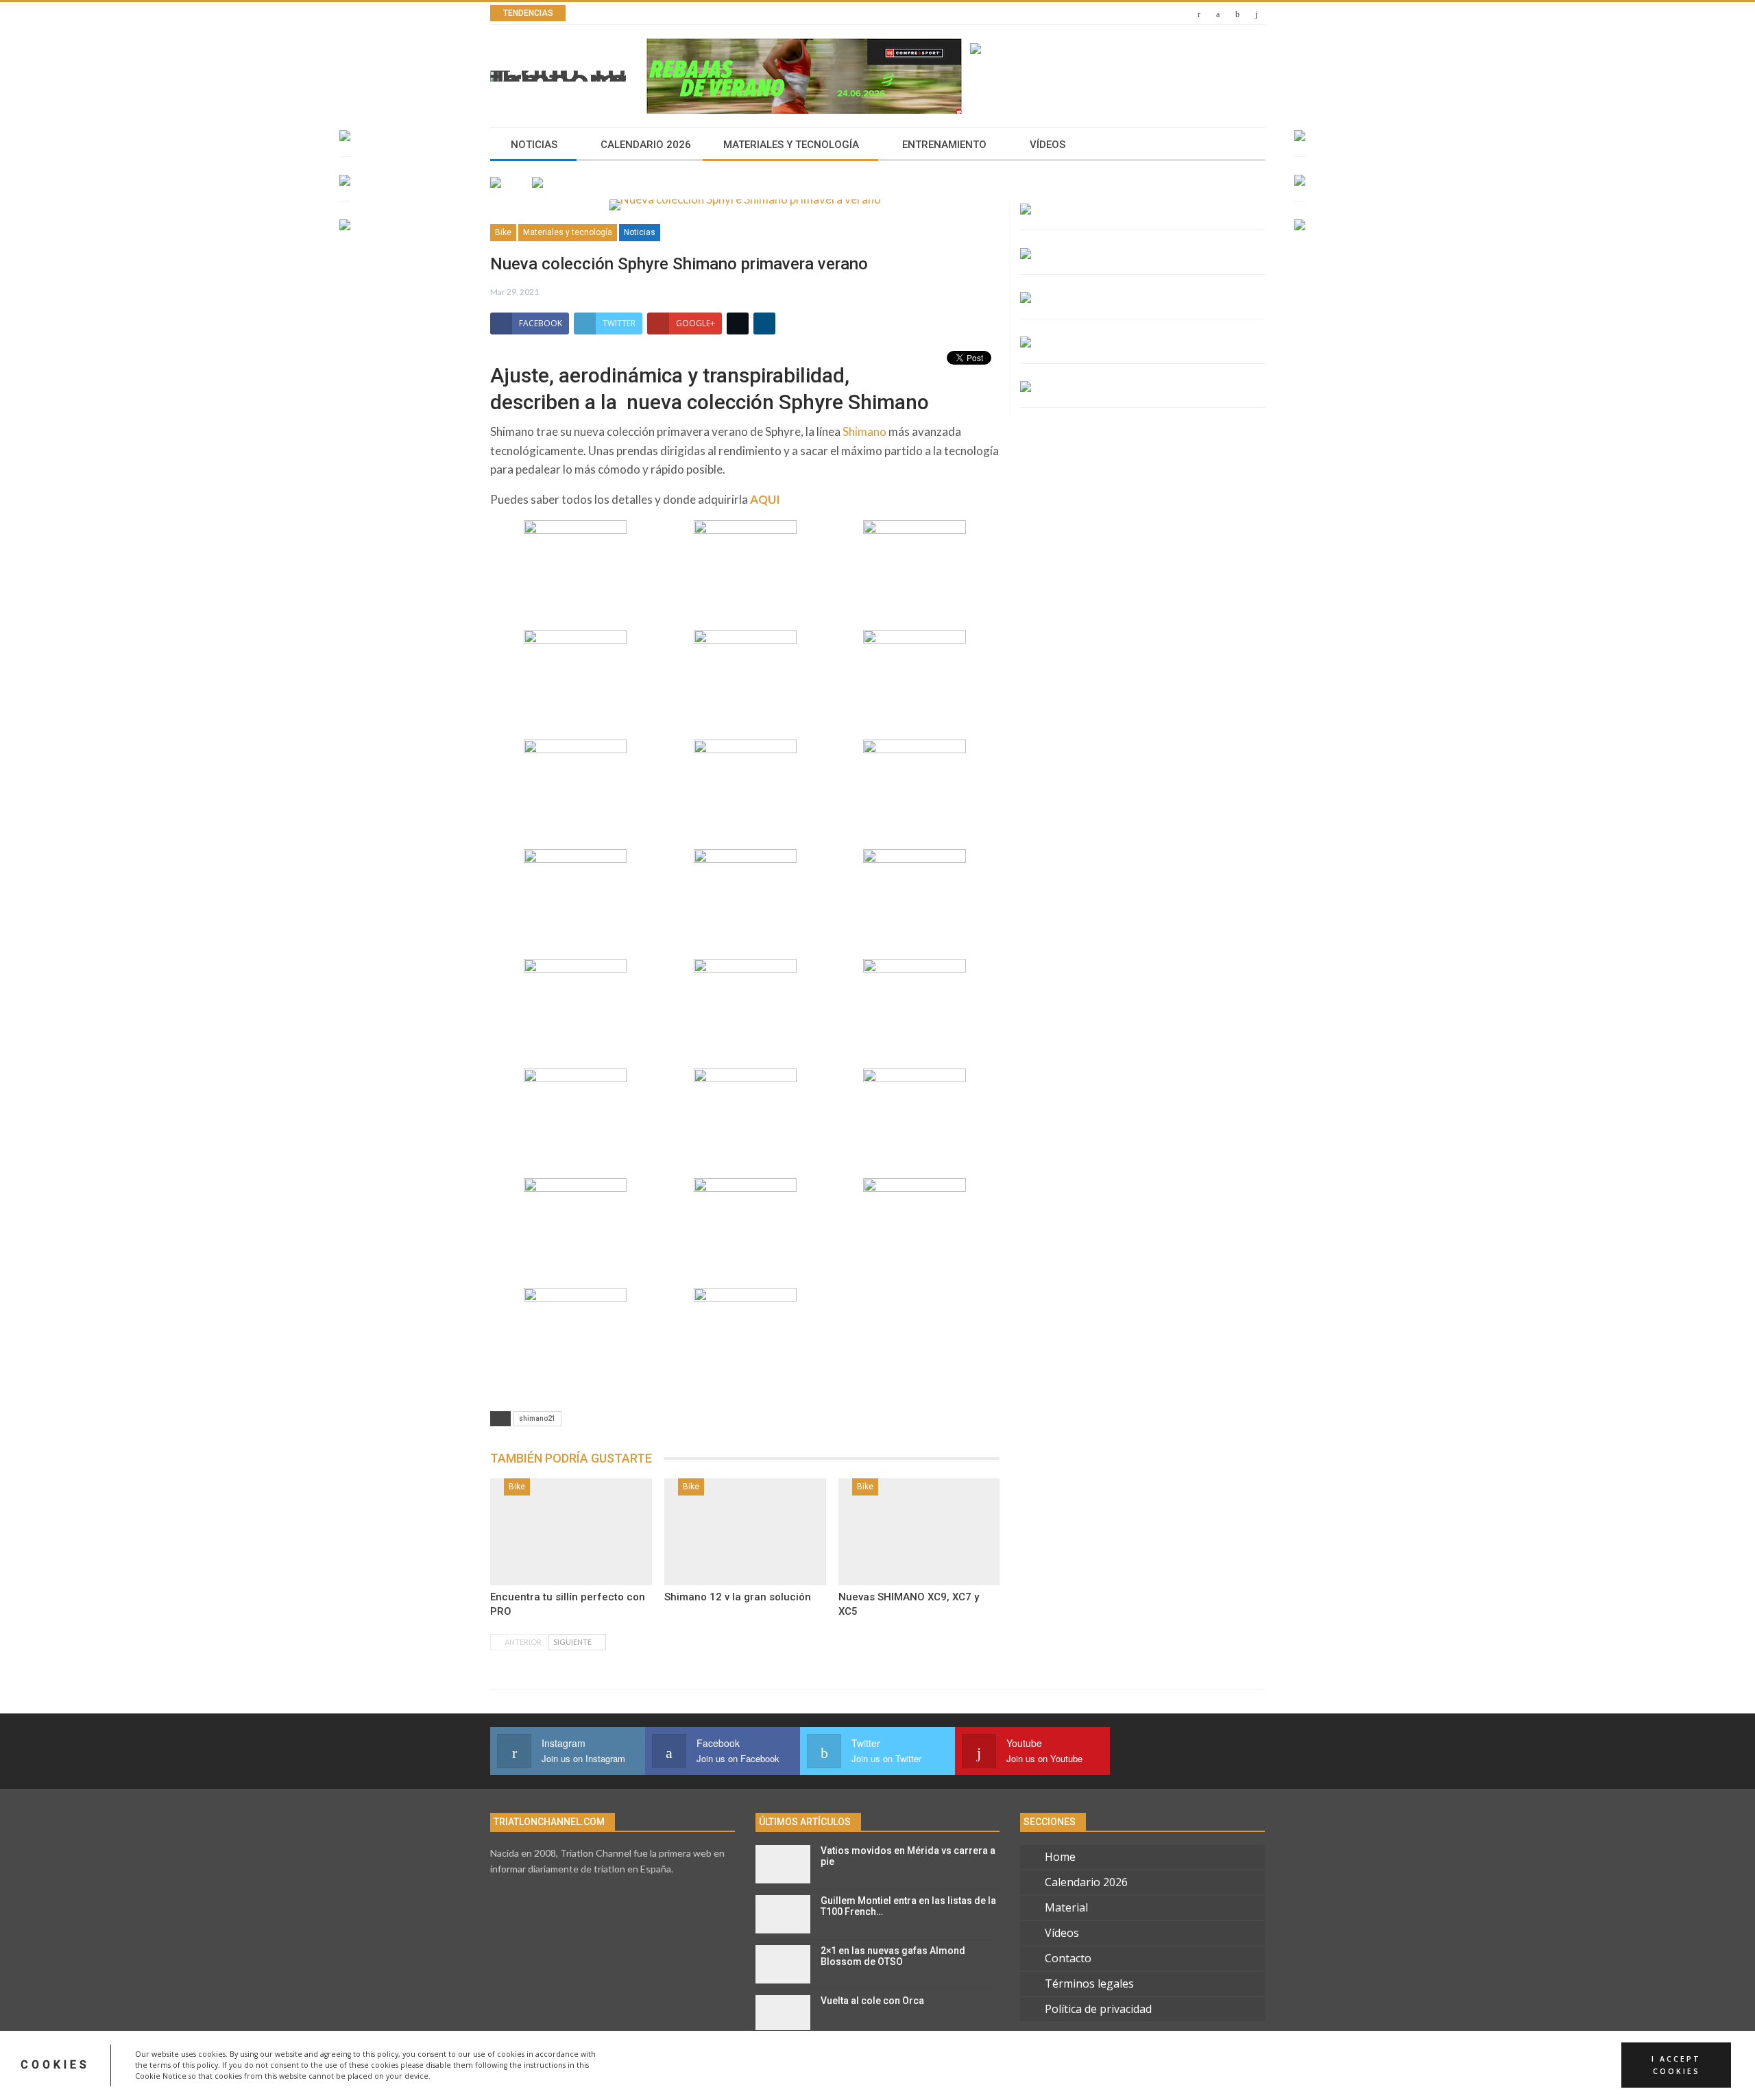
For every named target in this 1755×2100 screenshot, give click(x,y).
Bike (503, 232)
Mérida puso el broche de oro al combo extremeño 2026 (757, 13)
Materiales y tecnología (791, 145)
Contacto (1068, 1958)
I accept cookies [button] (1676, 2065)
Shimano (864, 431)
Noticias (534, 145)
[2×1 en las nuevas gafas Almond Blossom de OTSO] (783, 1964)
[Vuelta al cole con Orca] (783, 2014)
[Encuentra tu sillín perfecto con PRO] (571, 1532)
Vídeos (1048, 145)
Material (1066, 1907)
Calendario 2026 (646, 145)
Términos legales (1089, 1983)
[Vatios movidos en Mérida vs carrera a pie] (783, 1864)
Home (1060, 1857)
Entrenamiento (944, 145)
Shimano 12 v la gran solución (738, 1597)
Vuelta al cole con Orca (872, 2001)
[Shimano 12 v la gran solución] (745, 1532)
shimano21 (537, 1418)
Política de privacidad (1098, 2009)
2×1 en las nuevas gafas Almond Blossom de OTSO (893, 1956)
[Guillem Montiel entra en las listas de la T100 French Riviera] (783, 1914)
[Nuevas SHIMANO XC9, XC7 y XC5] (919, 1532)
